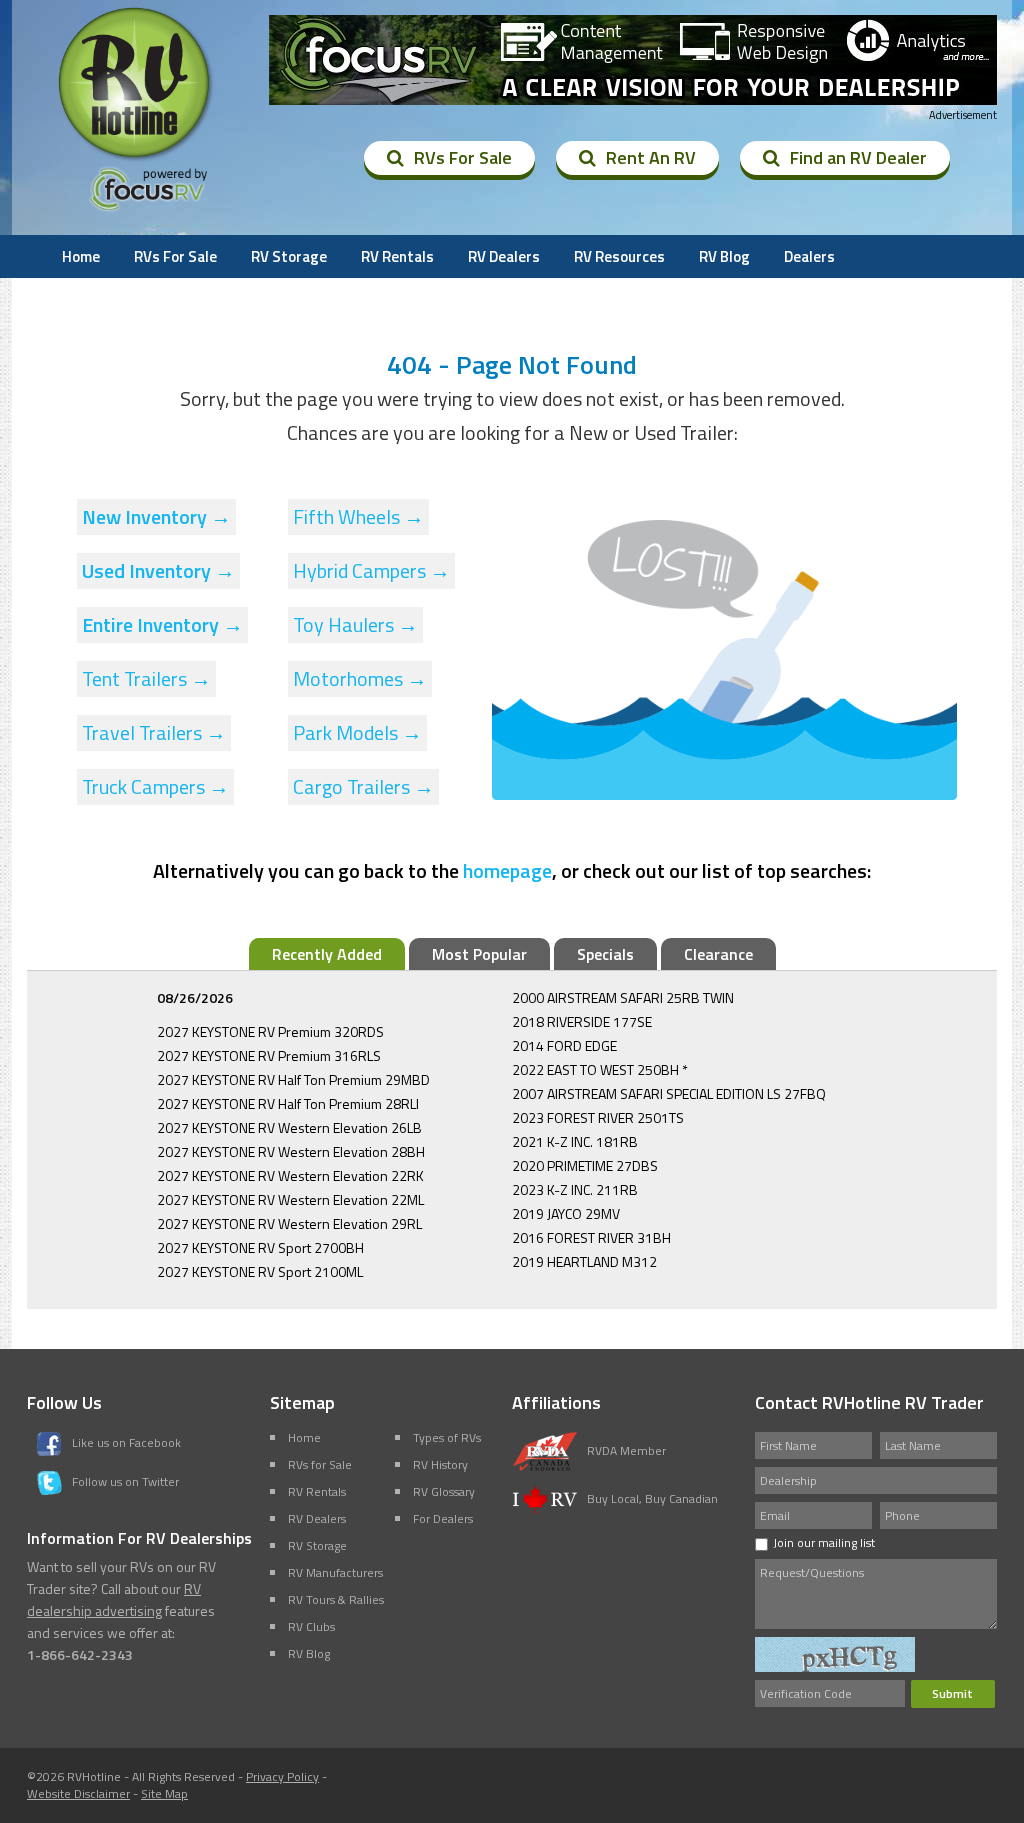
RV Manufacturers (335, 1572)
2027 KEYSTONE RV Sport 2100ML (260, 1271)
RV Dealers (504, 256)
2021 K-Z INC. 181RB (575, 1141)
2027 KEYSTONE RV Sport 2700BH (260, 1247)
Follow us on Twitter (125, 1481)
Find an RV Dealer (858, 157)
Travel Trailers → (154, 732)
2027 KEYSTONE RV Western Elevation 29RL (289, 1223)
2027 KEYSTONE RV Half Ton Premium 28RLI (288, 1103)
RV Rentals (397, 256)
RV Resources (619, 256)
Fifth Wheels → (358, 516)
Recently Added (327, 954)
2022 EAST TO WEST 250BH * (600, 1069)
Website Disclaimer (78, 1793)
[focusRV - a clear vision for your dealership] (633, 60)
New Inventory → (156, 516)
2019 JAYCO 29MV (566, 1213)
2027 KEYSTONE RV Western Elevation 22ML (290, 1199)
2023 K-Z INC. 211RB (575, 1189)
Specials (605, 954)
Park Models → (357, 732)
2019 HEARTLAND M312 (584, 1261)
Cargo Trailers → (363, 786)
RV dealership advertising (114, 1599)
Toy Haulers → (355, 624)
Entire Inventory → (162, 624)
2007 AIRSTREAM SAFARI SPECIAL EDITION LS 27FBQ (669, 1093)
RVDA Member (626, 1450)
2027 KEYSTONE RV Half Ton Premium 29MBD (293, 1079)
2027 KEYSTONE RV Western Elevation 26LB (289, 1127)
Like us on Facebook (126, 1442)
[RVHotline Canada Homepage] (136, 159)
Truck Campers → (155, 786)
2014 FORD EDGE (564, 1045)
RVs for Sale (320, 1464)
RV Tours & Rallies (336, 1599)
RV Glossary (444, 1491)
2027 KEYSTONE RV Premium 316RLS (269, 1055)
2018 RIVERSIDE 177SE (582, 1021)
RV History (440, 1464)
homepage (507, 870)
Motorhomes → (360, 678)
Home (81, 256)
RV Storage (289, 256)
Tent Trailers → (146, 678)
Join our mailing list (824, 1542)
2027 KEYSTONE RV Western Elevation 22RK (290, 1175)
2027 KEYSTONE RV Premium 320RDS (270, 1031)
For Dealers (443, 1518)
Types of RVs (447, 1437)
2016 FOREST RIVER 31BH (591, 1237)
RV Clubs (311, 1626)
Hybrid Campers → (371, 570)
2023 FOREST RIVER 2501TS (598, 1117)
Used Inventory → (158, 570)
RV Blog (724, 256)
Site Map (164, 1793)
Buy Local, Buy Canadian (652, 1498)
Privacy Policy (282, 1776)
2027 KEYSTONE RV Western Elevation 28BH (291, 1151)
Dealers (809, 256)
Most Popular (479, 954)
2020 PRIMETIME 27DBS (585, 1165)
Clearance (718, 954)
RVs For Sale (463, 157)
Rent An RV (651, 157)
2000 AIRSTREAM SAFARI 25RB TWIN (623, 997)
